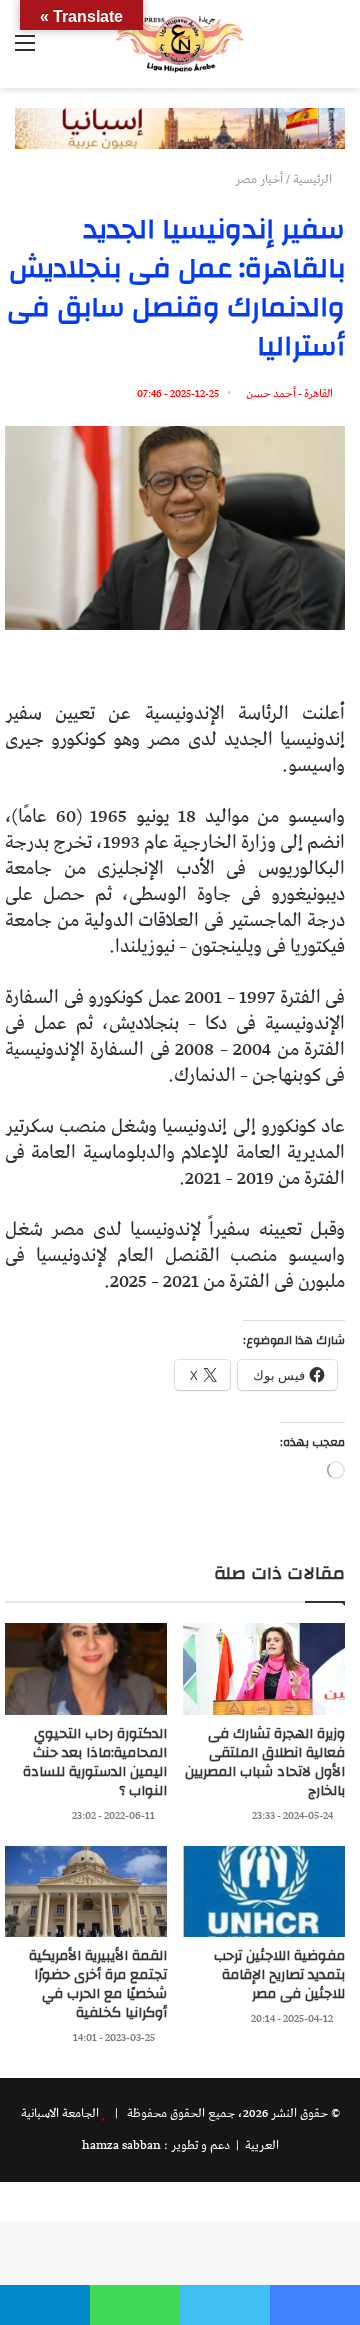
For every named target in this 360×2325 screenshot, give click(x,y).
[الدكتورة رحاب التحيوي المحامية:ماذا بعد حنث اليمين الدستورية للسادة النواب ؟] (86, 1668)
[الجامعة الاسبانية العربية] (180, 44)
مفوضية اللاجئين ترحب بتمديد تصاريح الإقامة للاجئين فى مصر (279, 1975)
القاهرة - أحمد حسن (289, 393)
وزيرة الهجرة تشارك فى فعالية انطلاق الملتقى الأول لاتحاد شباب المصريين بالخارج (265, 1762)
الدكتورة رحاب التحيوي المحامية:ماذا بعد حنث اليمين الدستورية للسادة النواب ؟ (95, 1762)
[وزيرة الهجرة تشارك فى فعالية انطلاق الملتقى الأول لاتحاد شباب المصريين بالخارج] (264, 1668)
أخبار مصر (259, 179)
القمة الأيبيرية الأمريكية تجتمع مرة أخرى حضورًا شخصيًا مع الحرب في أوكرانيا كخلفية (98, 1984)
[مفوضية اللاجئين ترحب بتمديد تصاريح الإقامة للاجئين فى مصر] (264, 1891)
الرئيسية (314, 179)
